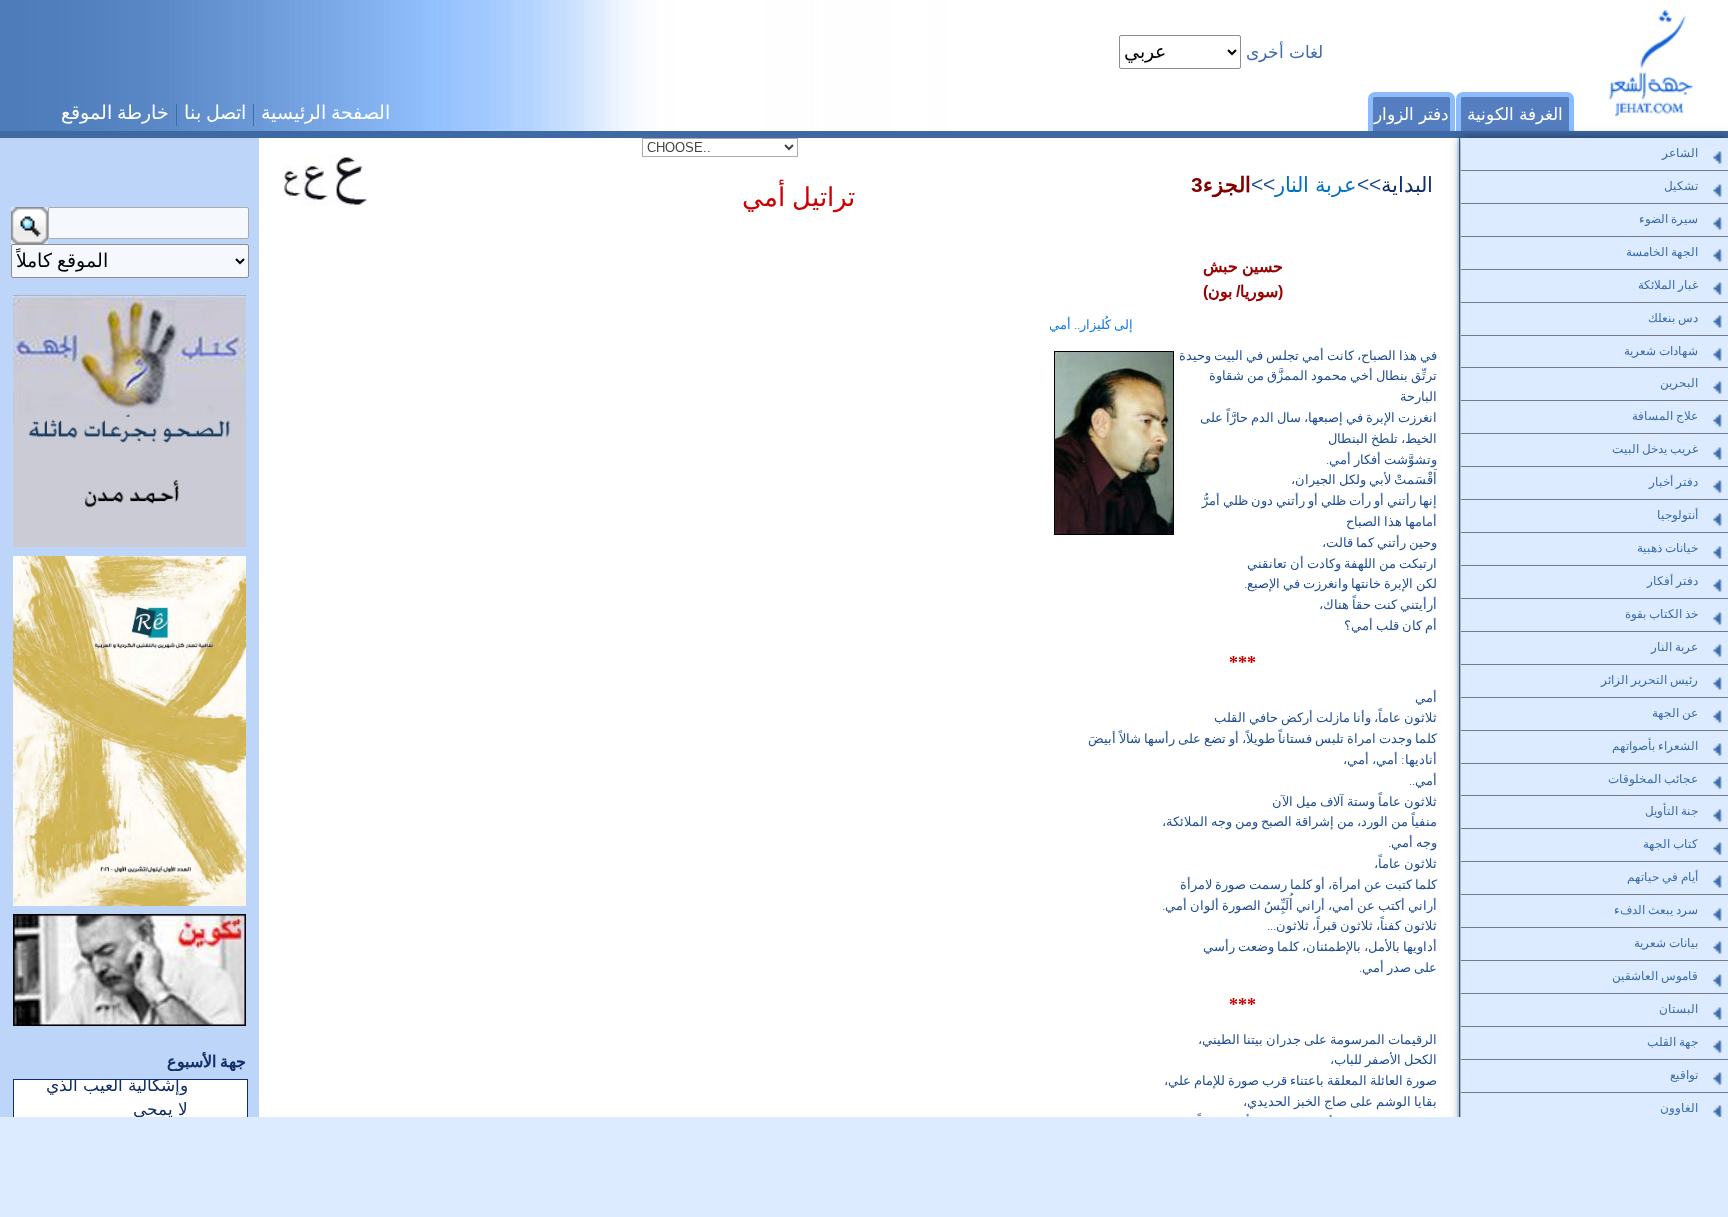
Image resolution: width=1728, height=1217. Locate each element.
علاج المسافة (1665, 416)
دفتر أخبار (1673, 482)
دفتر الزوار (1411, 114)
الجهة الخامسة (1662, 252)
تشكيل (1681, 186)
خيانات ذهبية (1667, 548)
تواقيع (1684, 1075)
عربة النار (1316, 184)
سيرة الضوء (1668, 219)
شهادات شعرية (1661, 351)
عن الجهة (1675, 713)
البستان (1678, 1009)
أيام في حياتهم (1662, 877)
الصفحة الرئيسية (325, 112)
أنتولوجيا (1677, 515)
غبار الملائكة (1668, 285)
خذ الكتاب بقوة (1661, 614)
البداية (1407, 184)
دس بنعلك (1673, 318)
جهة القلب (1672, 1042)
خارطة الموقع (115, 112)
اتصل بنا (215, 112)
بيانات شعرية (1666, 943)
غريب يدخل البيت (1655, 449)
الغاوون (1679, 1108)
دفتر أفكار (1672, 581)
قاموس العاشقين (1655, 976)
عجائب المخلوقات (1653, 779)
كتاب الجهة (1670, 844)
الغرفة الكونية (1515, 114)
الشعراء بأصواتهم (1655, 746)
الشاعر (1680, 153)
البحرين (1679, 383)
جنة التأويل (1671, 811)
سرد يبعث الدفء (1656, 910)
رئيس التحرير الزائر (1649, 680)
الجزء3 (1221, 184)
